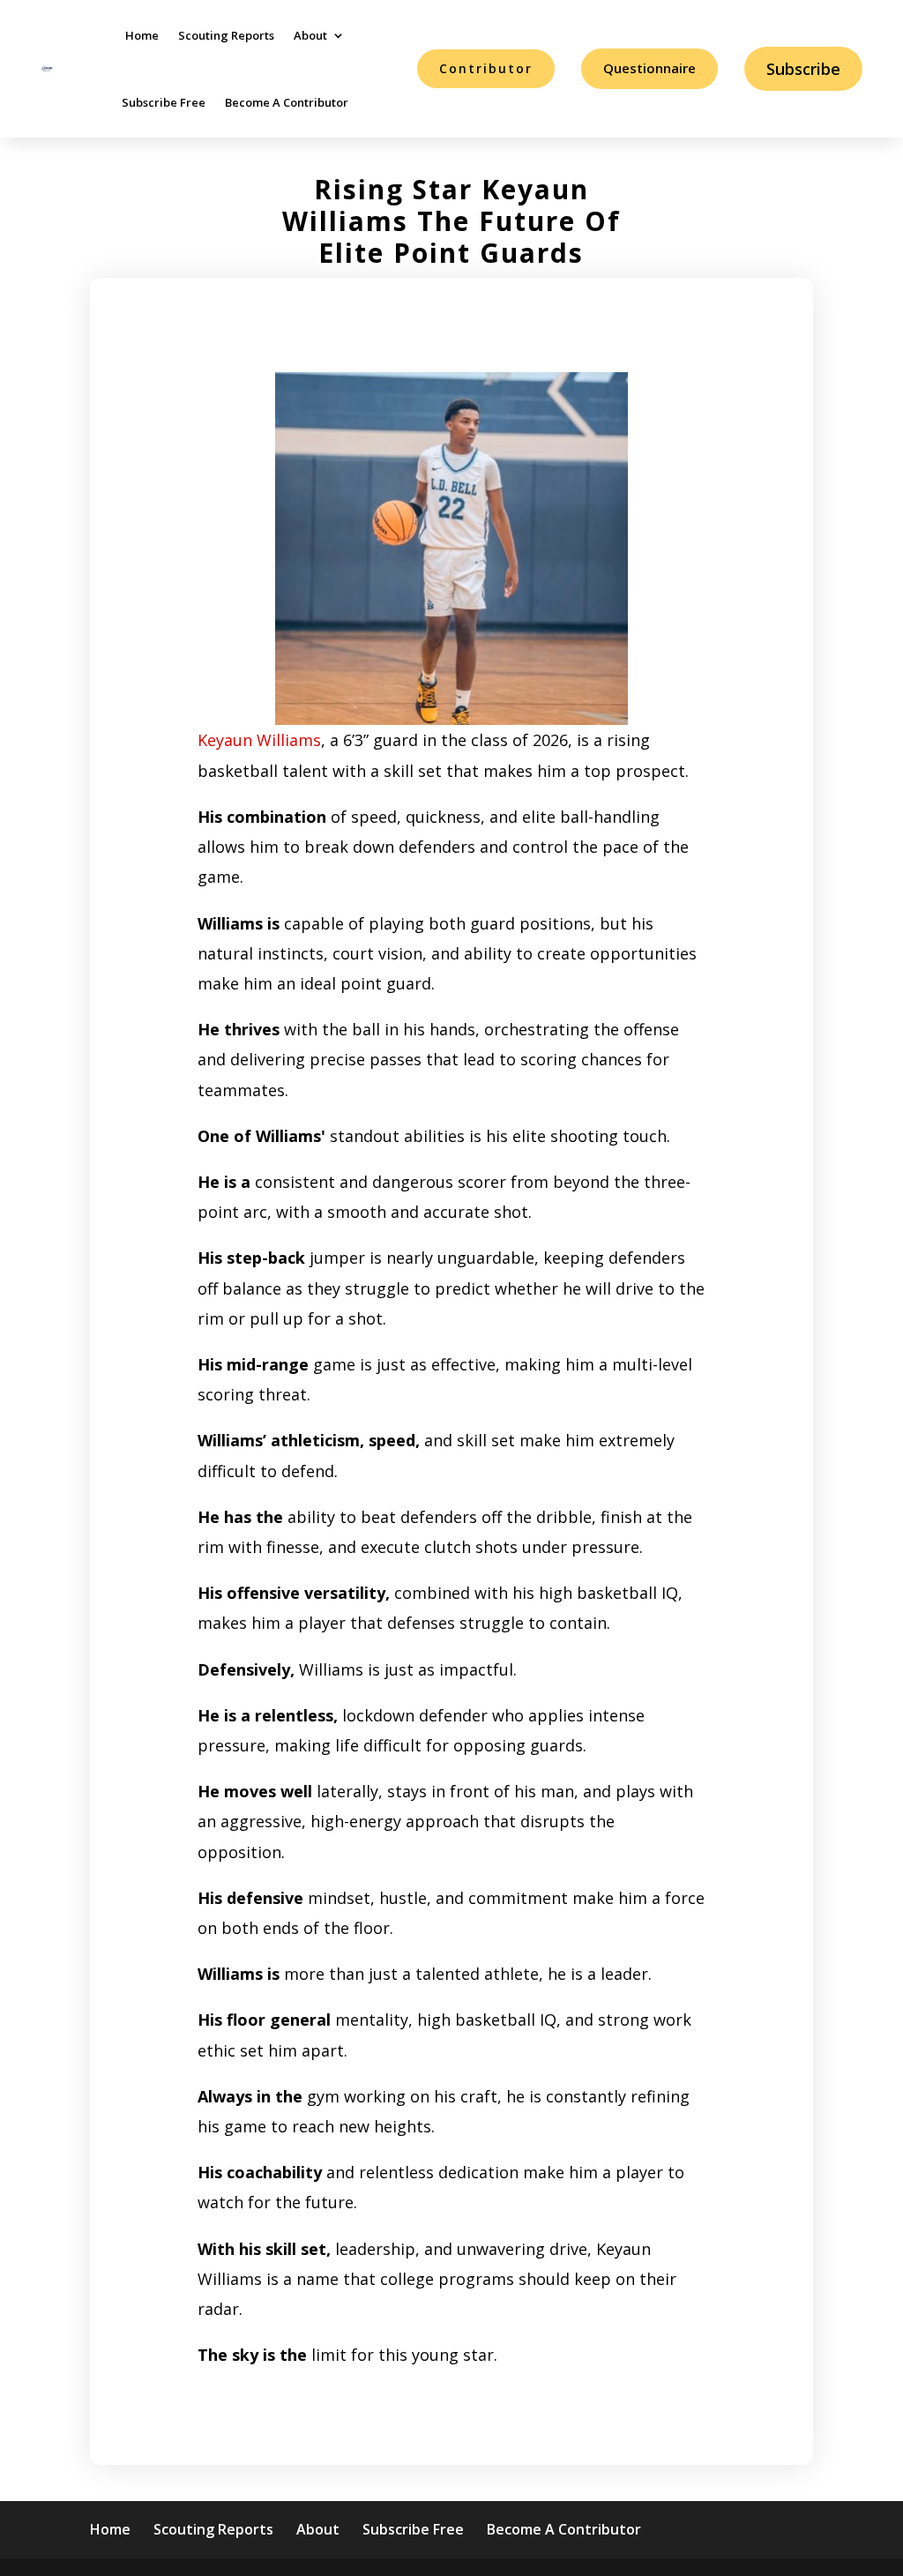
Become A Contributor (287, 102)
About (310, 35)
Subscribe (803, 69)
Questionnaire (649, 68)
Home (142, 35)
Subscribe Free (164, 102)
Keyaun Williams (259, 740)
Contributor (486, 68)
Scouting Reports (226, 35)
